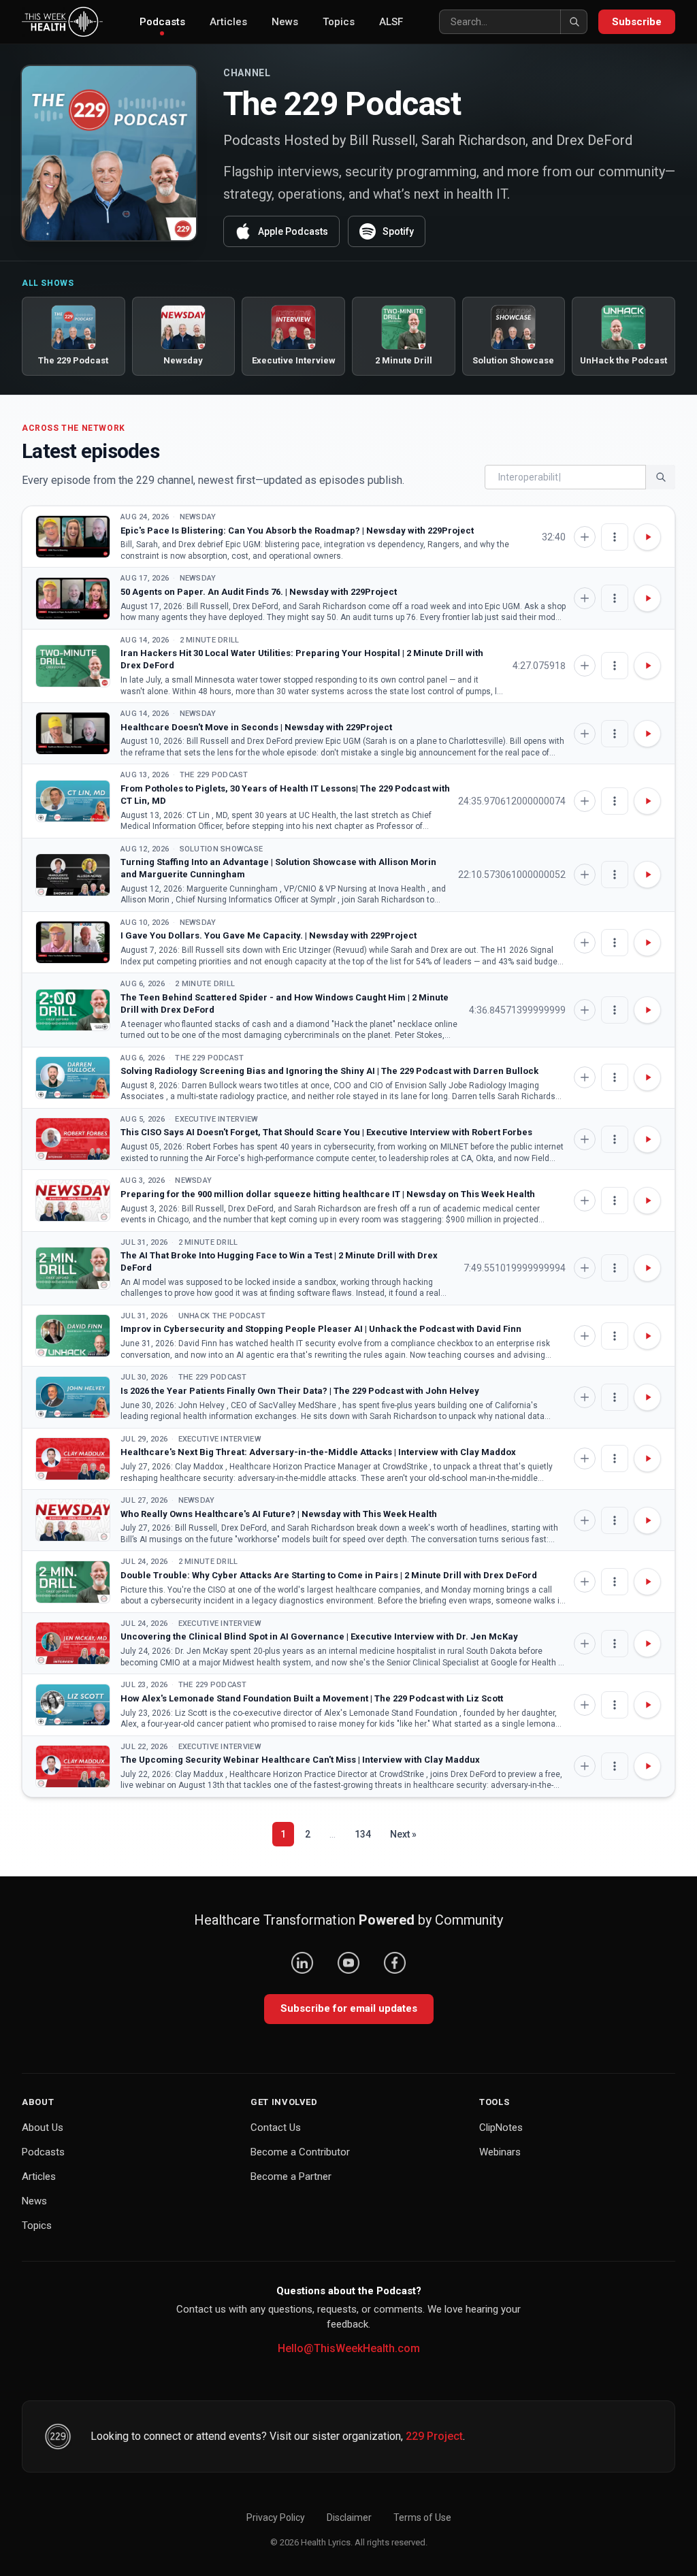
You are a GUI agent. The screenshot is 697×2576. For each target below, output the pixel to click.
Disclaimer (349, 2517)
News (285, 22)
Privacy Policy (276, 2517)
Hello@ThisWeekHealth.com (349, 2348)
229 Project (434, 2436)
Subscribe (637, 22)
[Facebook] (395, 1963)
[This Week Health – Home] (62, 22)
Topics (339, 22)
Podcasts (162, 22)
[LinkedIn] (302, 1963)
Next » (403, 1834)
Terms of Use (422, 2517)
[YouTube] (348, 1963)
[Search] (574, 22)
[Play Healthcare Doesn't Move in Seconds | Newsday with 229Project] (73, 733)
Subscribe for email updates (349, 2008)
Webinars (500, 2152)
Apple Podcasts (293, 231)
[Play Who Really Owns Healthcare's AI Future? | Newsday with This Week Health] (73, 1520)
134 (363, 1834)
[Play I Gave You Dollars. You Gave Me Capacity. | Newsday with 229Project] (73, 942)
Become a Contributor (300, 2152)
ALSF (391, 22)
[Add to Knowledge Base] (585, 537)
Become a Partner (291, 2176)
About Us (43, 2127)
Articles (228, 22)
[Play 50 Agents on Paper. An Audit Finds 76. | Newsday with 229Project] (73, 599)
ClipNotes (501, 2127)
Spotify (398, 231)
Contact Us (276, 2127)
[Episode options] (615, 537)
